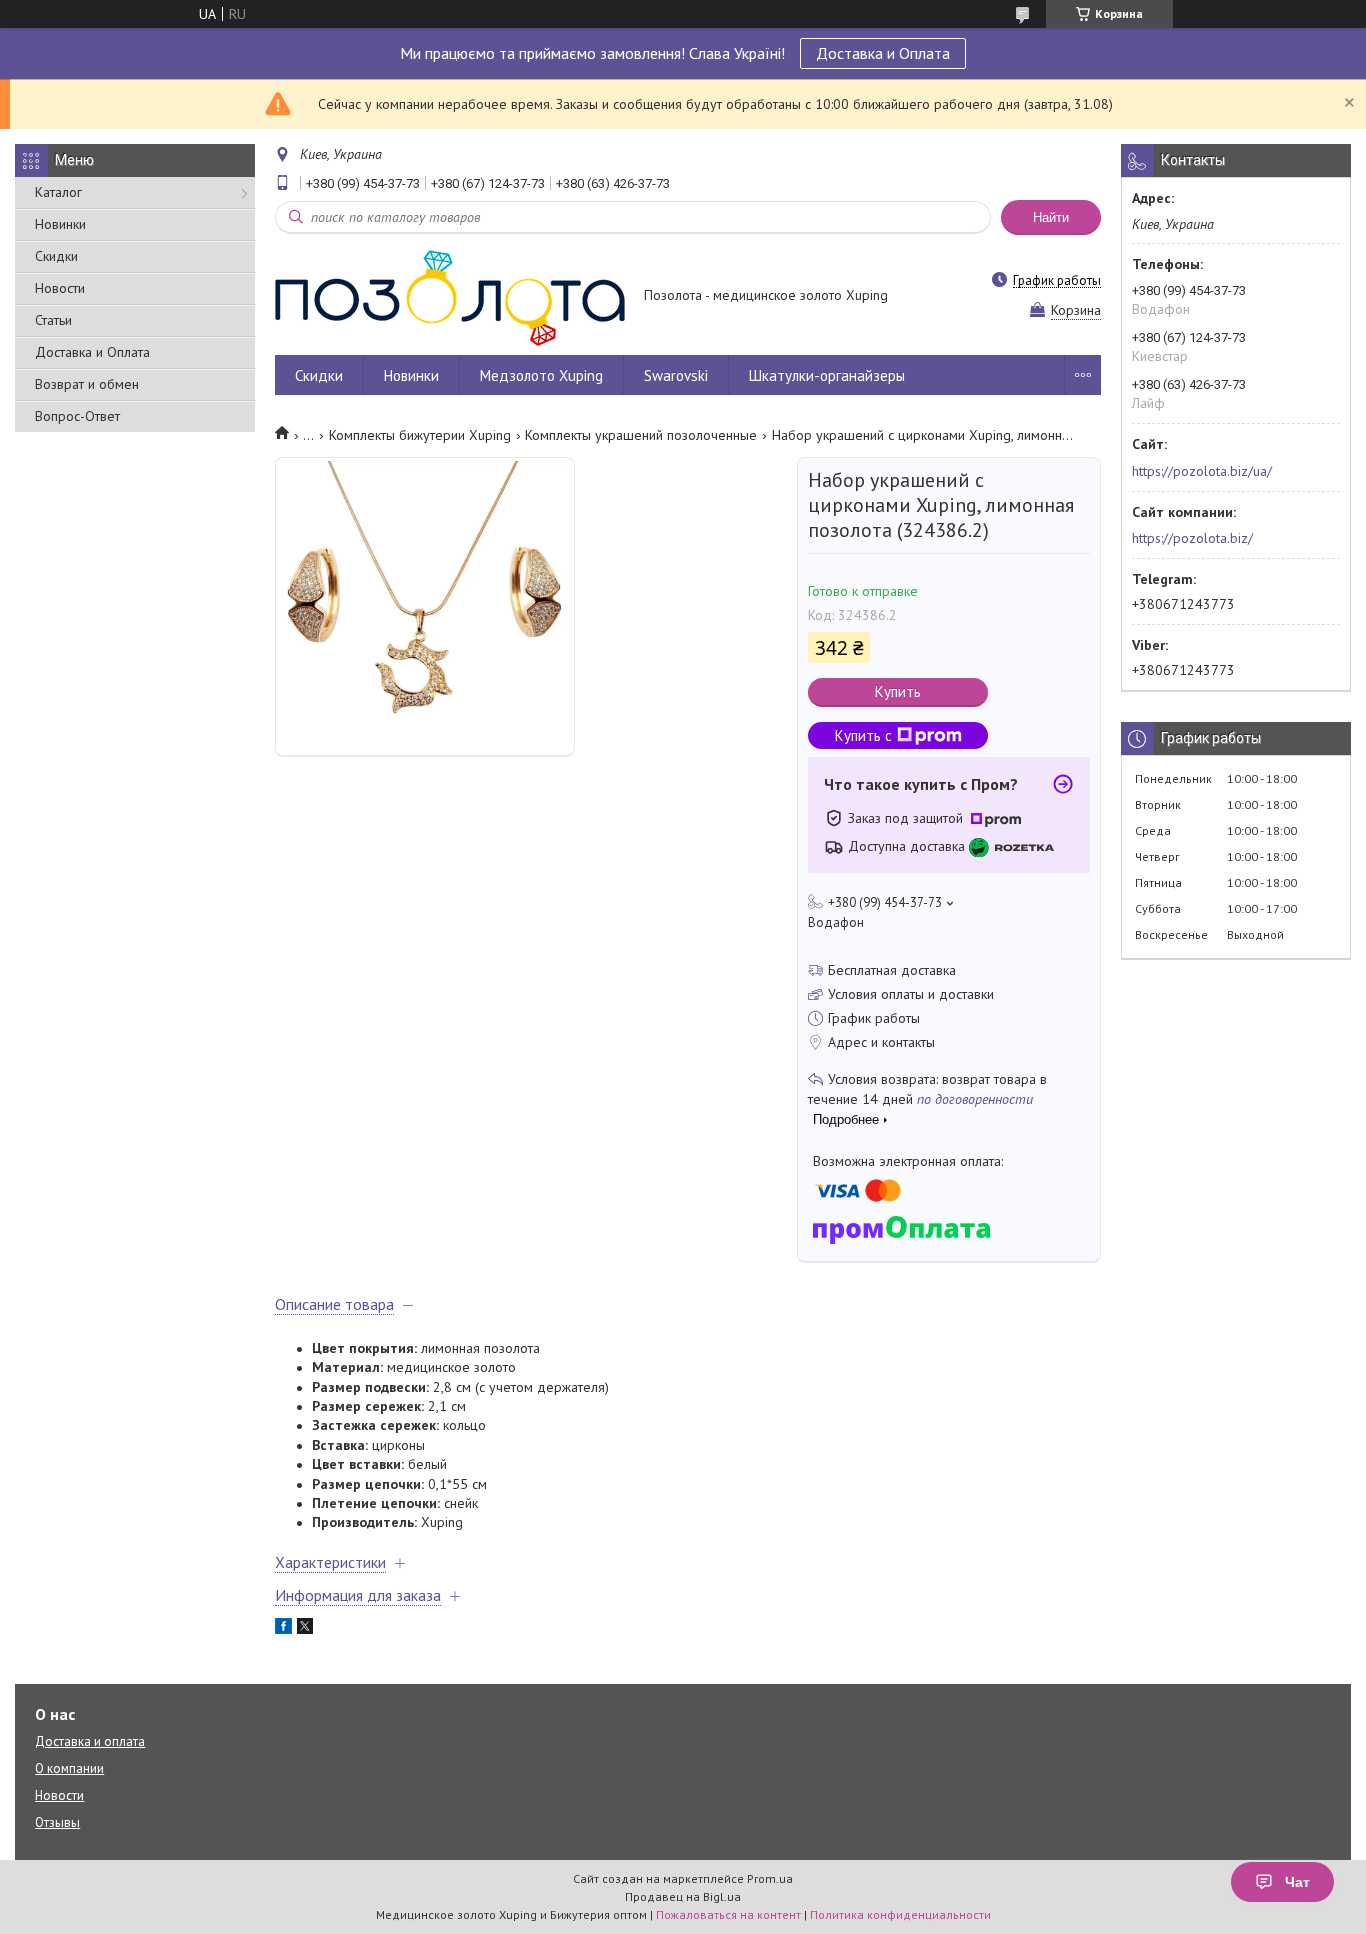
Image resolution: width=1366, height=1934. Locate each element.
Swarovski (676, 375)
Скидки (56, 256)
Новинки (60, 224)
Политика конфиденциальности (900, 1914)
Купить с (863, 735)
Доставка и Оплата (883, 53)
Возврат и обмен (87, 384)
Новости (60, 288)
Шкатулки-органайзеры (827, 375)
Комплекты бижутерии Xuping (420, 435)
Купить (898, 691)
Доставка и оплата (90, 1741)
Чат (1297, 1882)
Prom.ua (770, 1878)
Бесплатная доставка (892, 970)
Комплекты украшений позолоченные (641, 435)
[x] (305, 1629)
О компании (69, 1768)
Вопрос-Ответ (77, 416)
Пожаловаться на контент (728, 1914)
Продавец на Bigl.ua (683, 1896)
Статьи (53, 320)
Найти (1051, 217)
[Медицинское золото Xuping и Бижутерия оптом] (450, 297)
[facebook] (283, 1629)
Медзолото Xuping (541, 375)
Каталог (58, 192)
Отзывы (57, 1822)
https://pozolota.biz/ (1192, 538)
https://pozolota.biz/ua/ (1202, 471)
